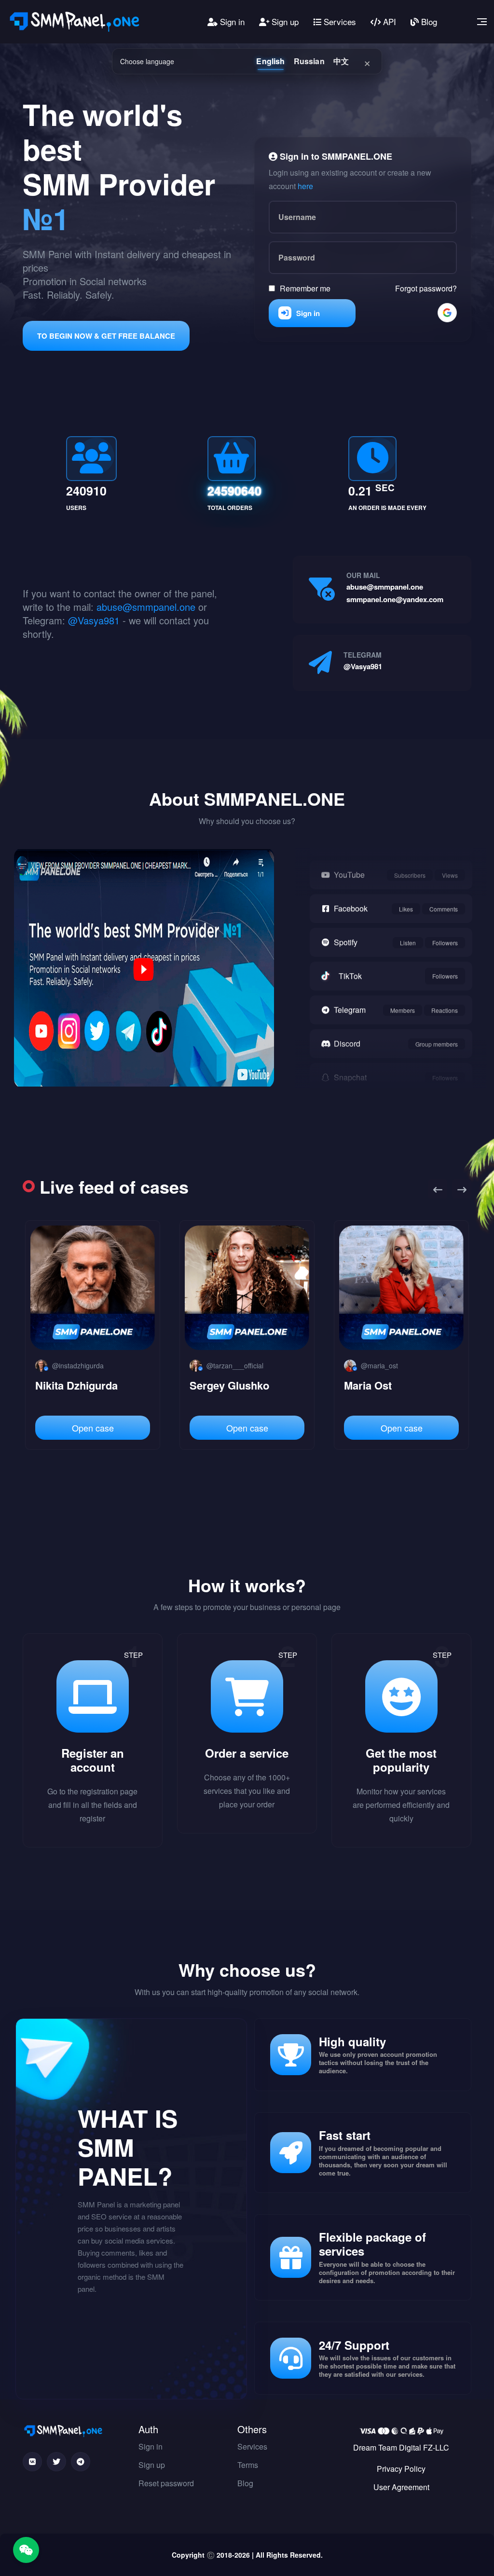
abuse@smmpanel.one (146, 607)
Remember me (305, 288)
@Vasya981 (94, 620)
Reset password (166, 2483)
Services (339, 21)
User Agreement (401, 2487)
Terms (248, 2465)
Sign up (284, 21)
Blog (428, 21)
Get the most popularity (401, 1760)
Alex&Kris (369, 1385)
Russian (309, 61)
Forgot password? (426, 288)
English (270, 61)
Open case (93, 1428)
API (388, 21)
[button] (438, 1189)
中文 (341, 61)
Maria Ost (213, 1385)
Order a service (247, 1753)
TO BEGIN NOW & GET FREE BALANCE (106, 336)
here (305, 186)
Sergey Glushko (75, 1385)
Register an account (93, 1760)
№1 (46, 218)
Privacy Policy (401, 2469)
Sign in (231, 21)
